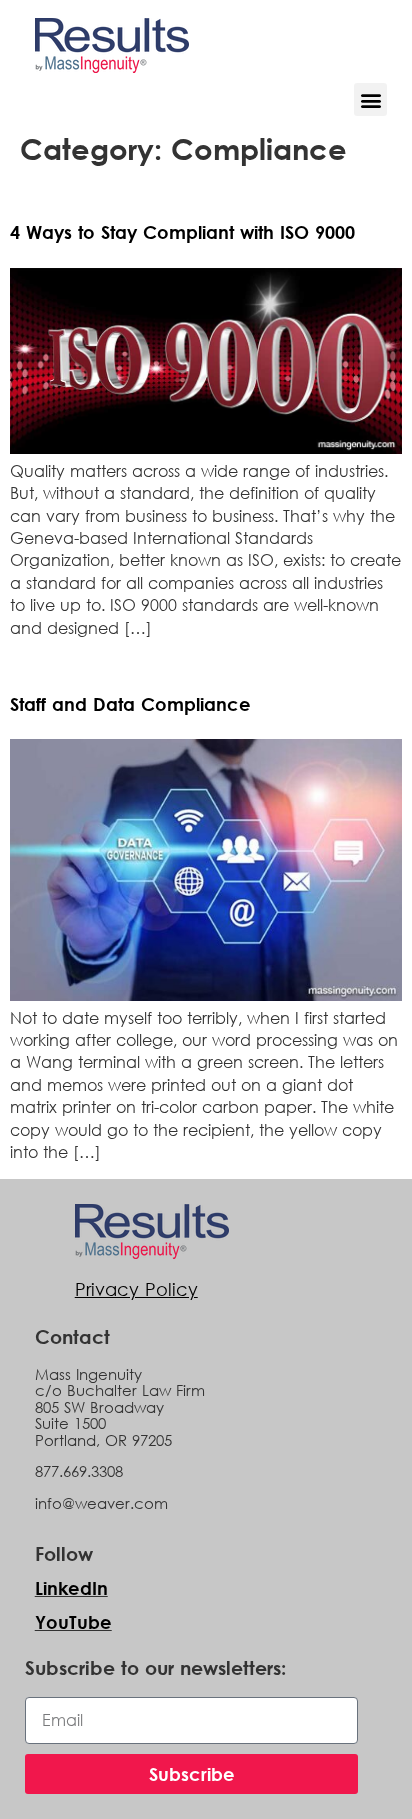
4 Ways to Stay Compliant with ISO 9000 (182, 232)
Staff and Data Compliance (130, 704)
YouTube (73, 1622)
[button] (370, 99)
